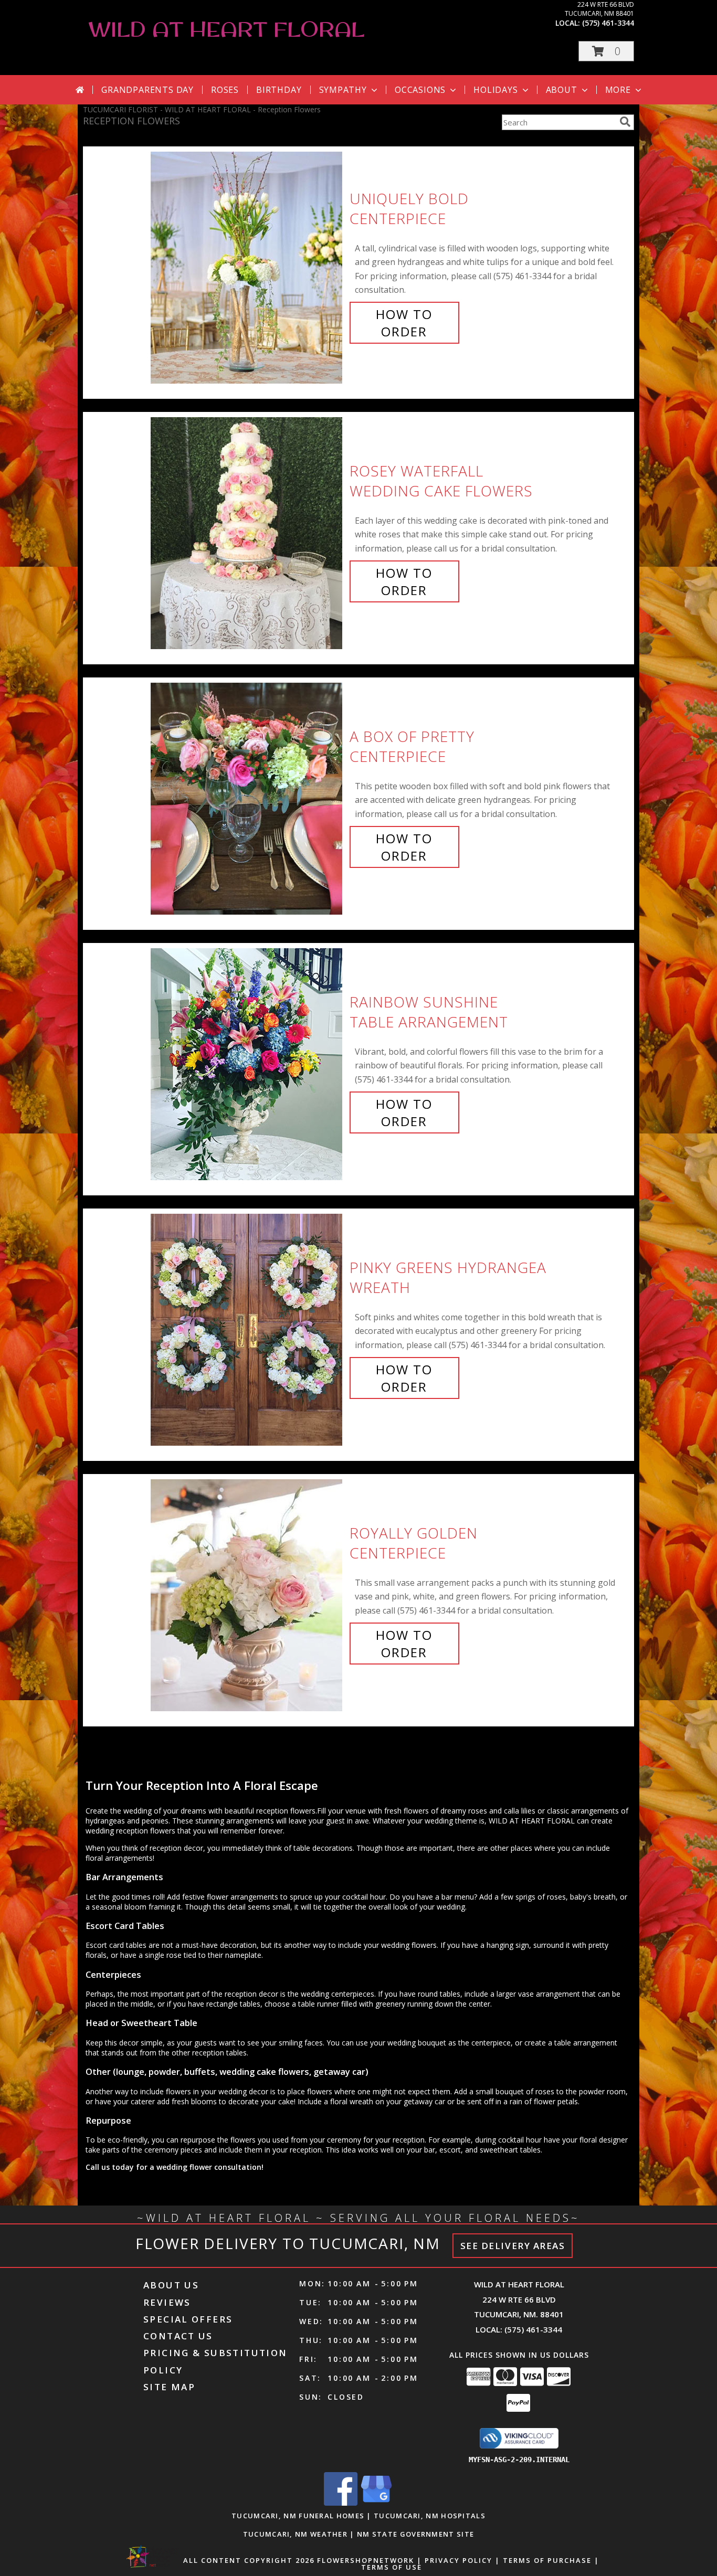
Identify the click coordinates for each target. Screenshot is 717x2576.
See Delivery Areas (513, 2246)
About (562, 90)
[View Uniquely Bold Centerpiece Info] (247, 265)
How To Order (404, 323)
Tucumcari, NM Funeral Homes (298, 2516)
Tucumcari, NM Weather (295, 2534)
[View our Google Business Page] (376, 2503)
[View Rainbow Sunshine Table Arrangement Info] (247, 1062)
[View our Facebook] (341, 2503)
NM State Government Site (415, 2534)
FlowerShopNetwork (366, 2560)
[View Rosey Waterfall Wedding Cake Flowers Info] (247, 531)
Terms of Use (392, 2567)
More (618, 90)
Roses (225, 90)
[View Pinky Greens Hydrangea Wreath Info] (247, 1327)
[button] (606, 51)
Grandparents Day (147, 90)
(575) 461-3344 (608, 23)
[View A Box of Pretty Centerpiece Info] (247, 796)
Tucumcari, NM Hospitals (430, 2516)
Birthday (279, 90)
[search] (625, 122)
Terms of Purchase (547, 2560)
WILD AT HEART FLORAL (226, 29)
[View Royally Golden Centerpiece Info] (247, 1593)
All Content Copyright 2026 (249, 2560)
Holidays (495, 90)
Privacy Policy (458, 2560)
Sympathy (343, 90)
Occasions (420, 90)
